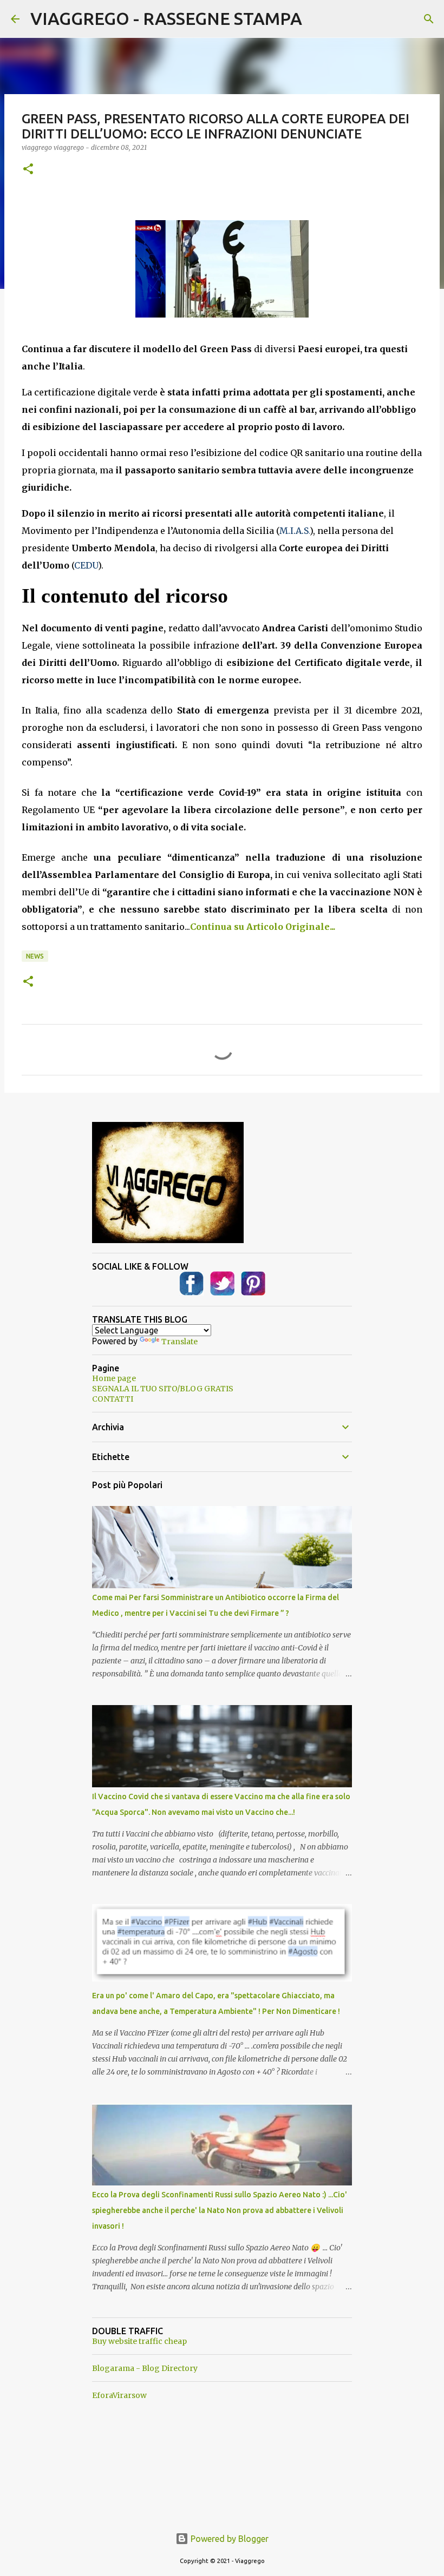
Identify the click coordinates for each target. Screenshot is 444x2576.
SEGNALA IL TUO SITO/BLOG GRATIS (163, 1389)
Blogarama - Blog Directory (145, 2368)
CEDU (86, 565)
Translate (179, 1342)
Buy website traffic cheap (139, 2341)
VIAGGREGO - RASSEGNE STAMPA (166, 18)
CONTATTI (113, 1399)
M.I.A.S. (295, 531)
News (35, 956)
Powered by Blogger (228, 2539)
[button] (28, 170)
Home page (114, 1378)
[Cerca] (429, 19)
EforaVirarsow (119, 2395)
